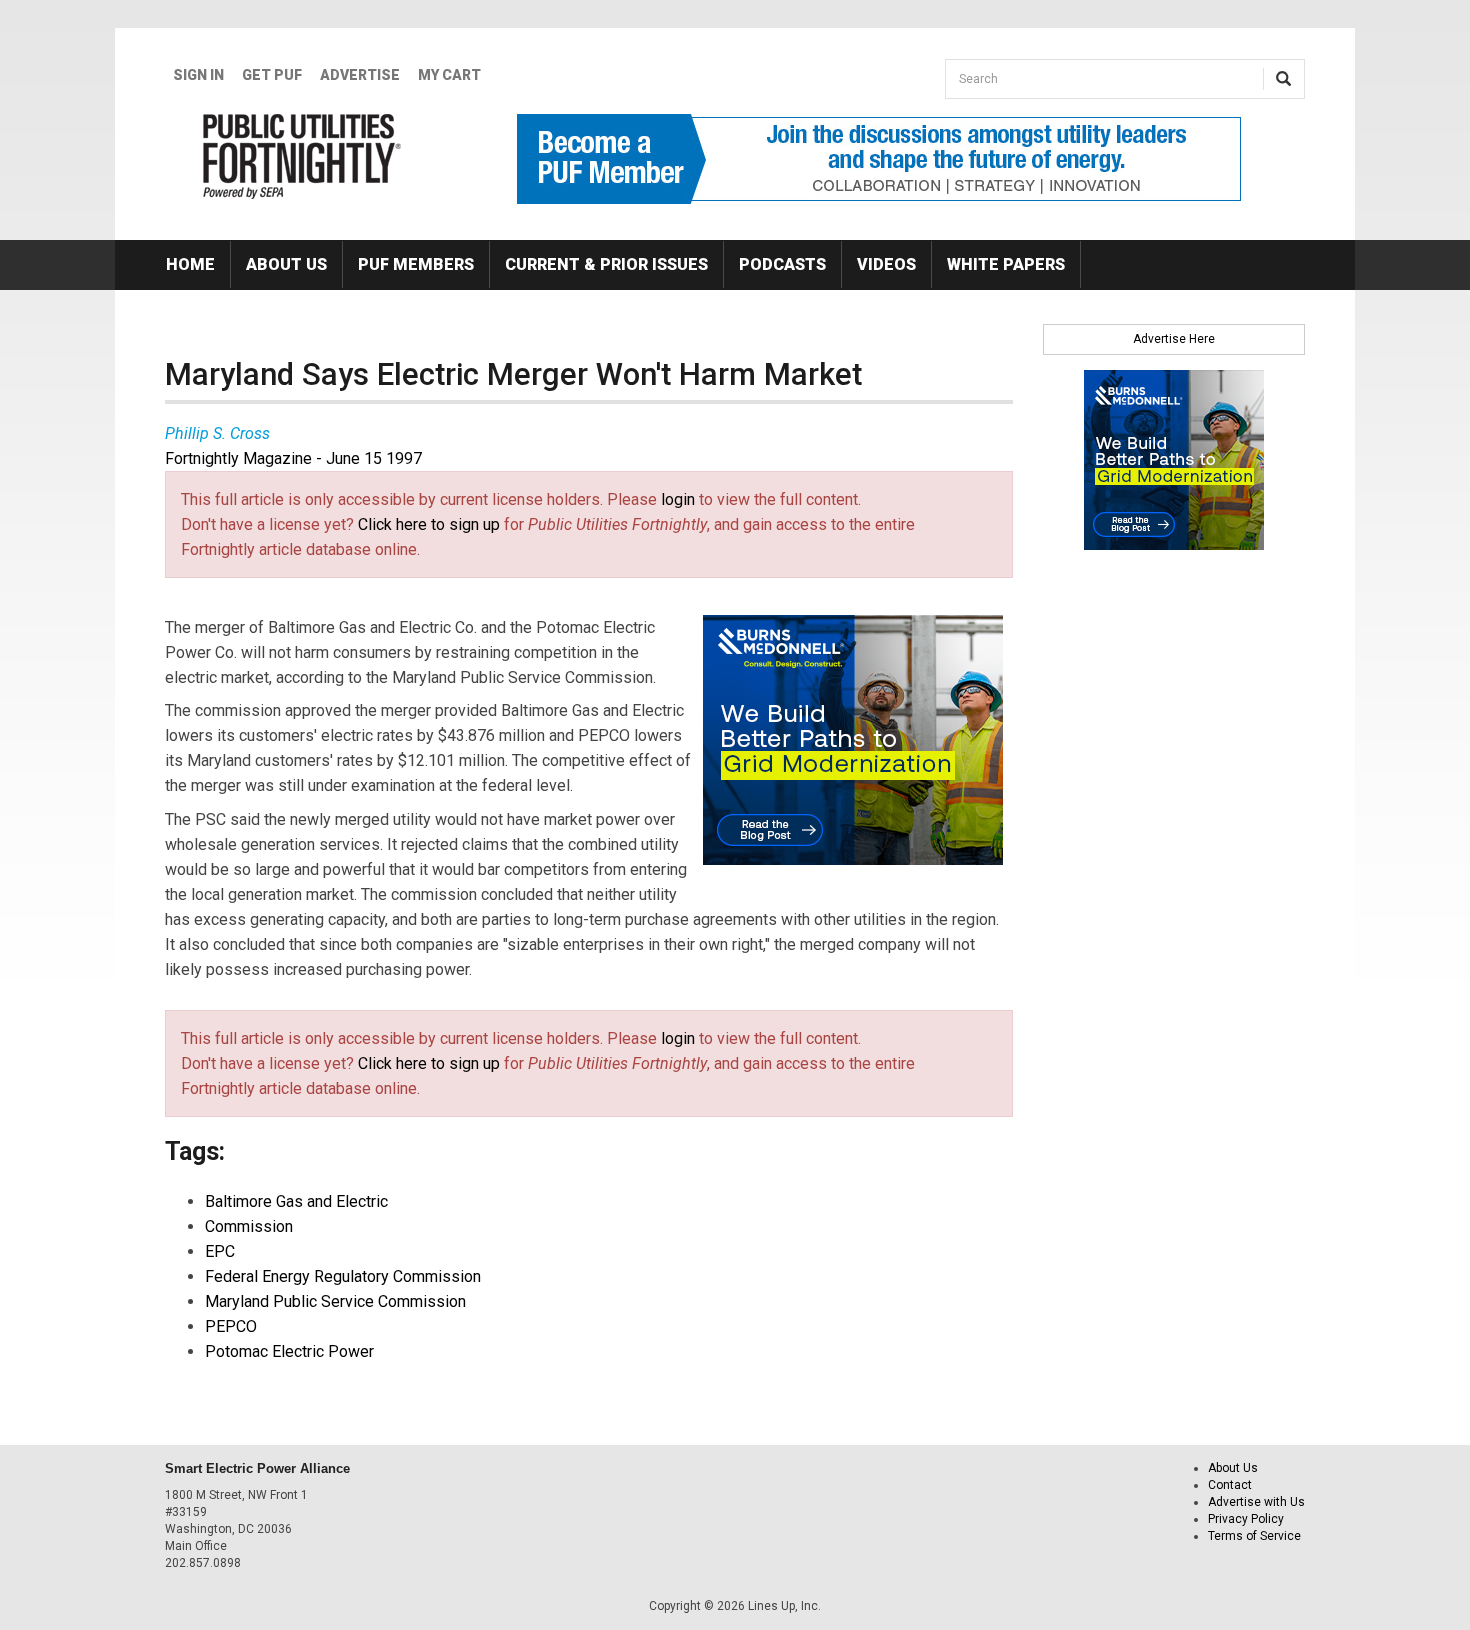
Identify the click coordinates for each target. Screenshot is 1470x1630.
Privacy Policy (1246, 1519)
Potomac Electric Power (289, 1351)
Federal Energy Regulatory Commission (343, 1276)
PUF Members (416, 264)
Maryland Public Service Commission (335, 1301)
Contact (1230, 1485)
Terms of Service (1254, 1536)
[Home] (302, 156)
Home (190, 264)
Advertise (360, 75)
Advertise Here (1174, 339)
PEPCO (231, 1326)
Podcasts (782, 264)
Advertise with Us (1256, 1502)
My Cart (449, 75)
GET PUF (272, 75)
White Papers (1006, 264)
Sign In (198, 75)
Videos (886, 264)
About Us (286, 264)
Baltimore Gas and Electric (296, 1201)
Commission (249, 1226)
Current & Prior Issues (606, 264)
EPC (220, 1251)
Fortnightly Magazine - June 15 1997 (293, 458)
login (678, 499)
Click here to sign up (429, 524)
